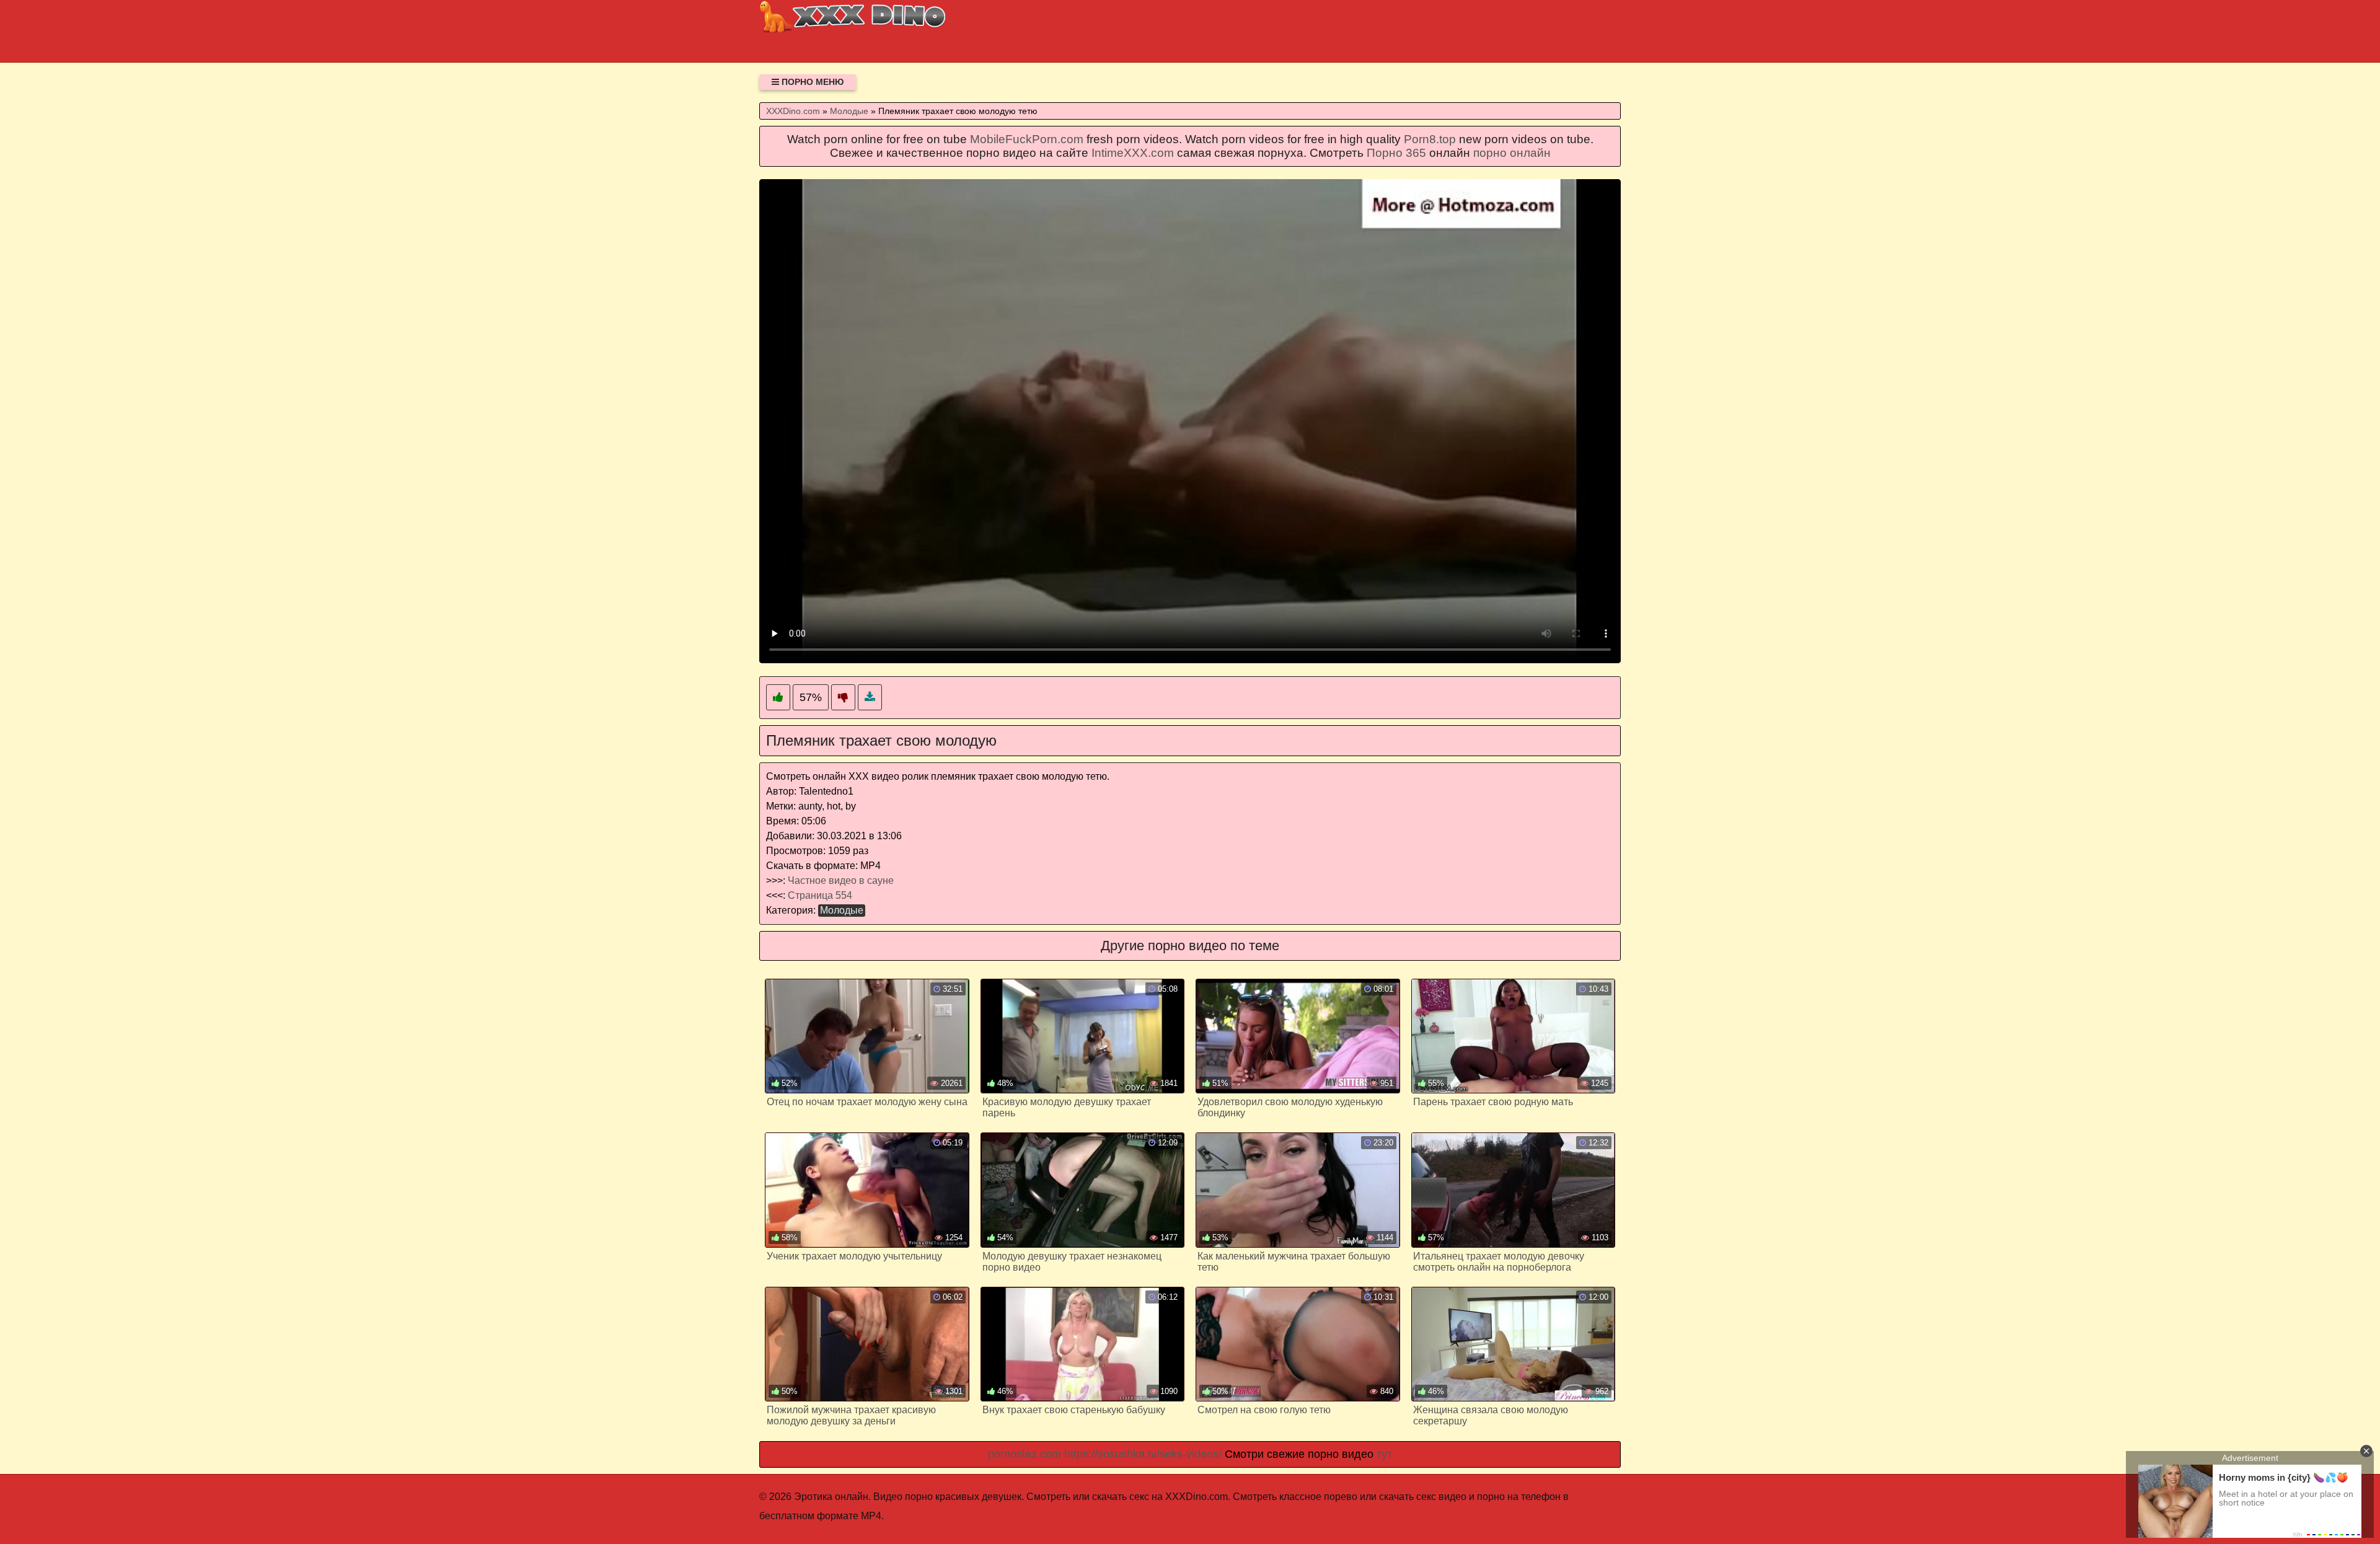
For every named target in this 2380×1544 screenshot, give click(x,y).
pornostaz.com (1025, 1454)
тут (1384, 1454)
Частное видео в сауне (841, 880)
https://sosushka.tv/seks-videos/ (1143, 1454)
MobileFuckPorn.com (1027, 139)
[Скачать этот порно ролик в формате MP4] (870, 698)
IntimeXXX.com (1133, 153)
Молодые (842, 910)
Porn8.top (1430, 139)
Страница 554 (820, 895)
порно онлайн (1512, 153)
